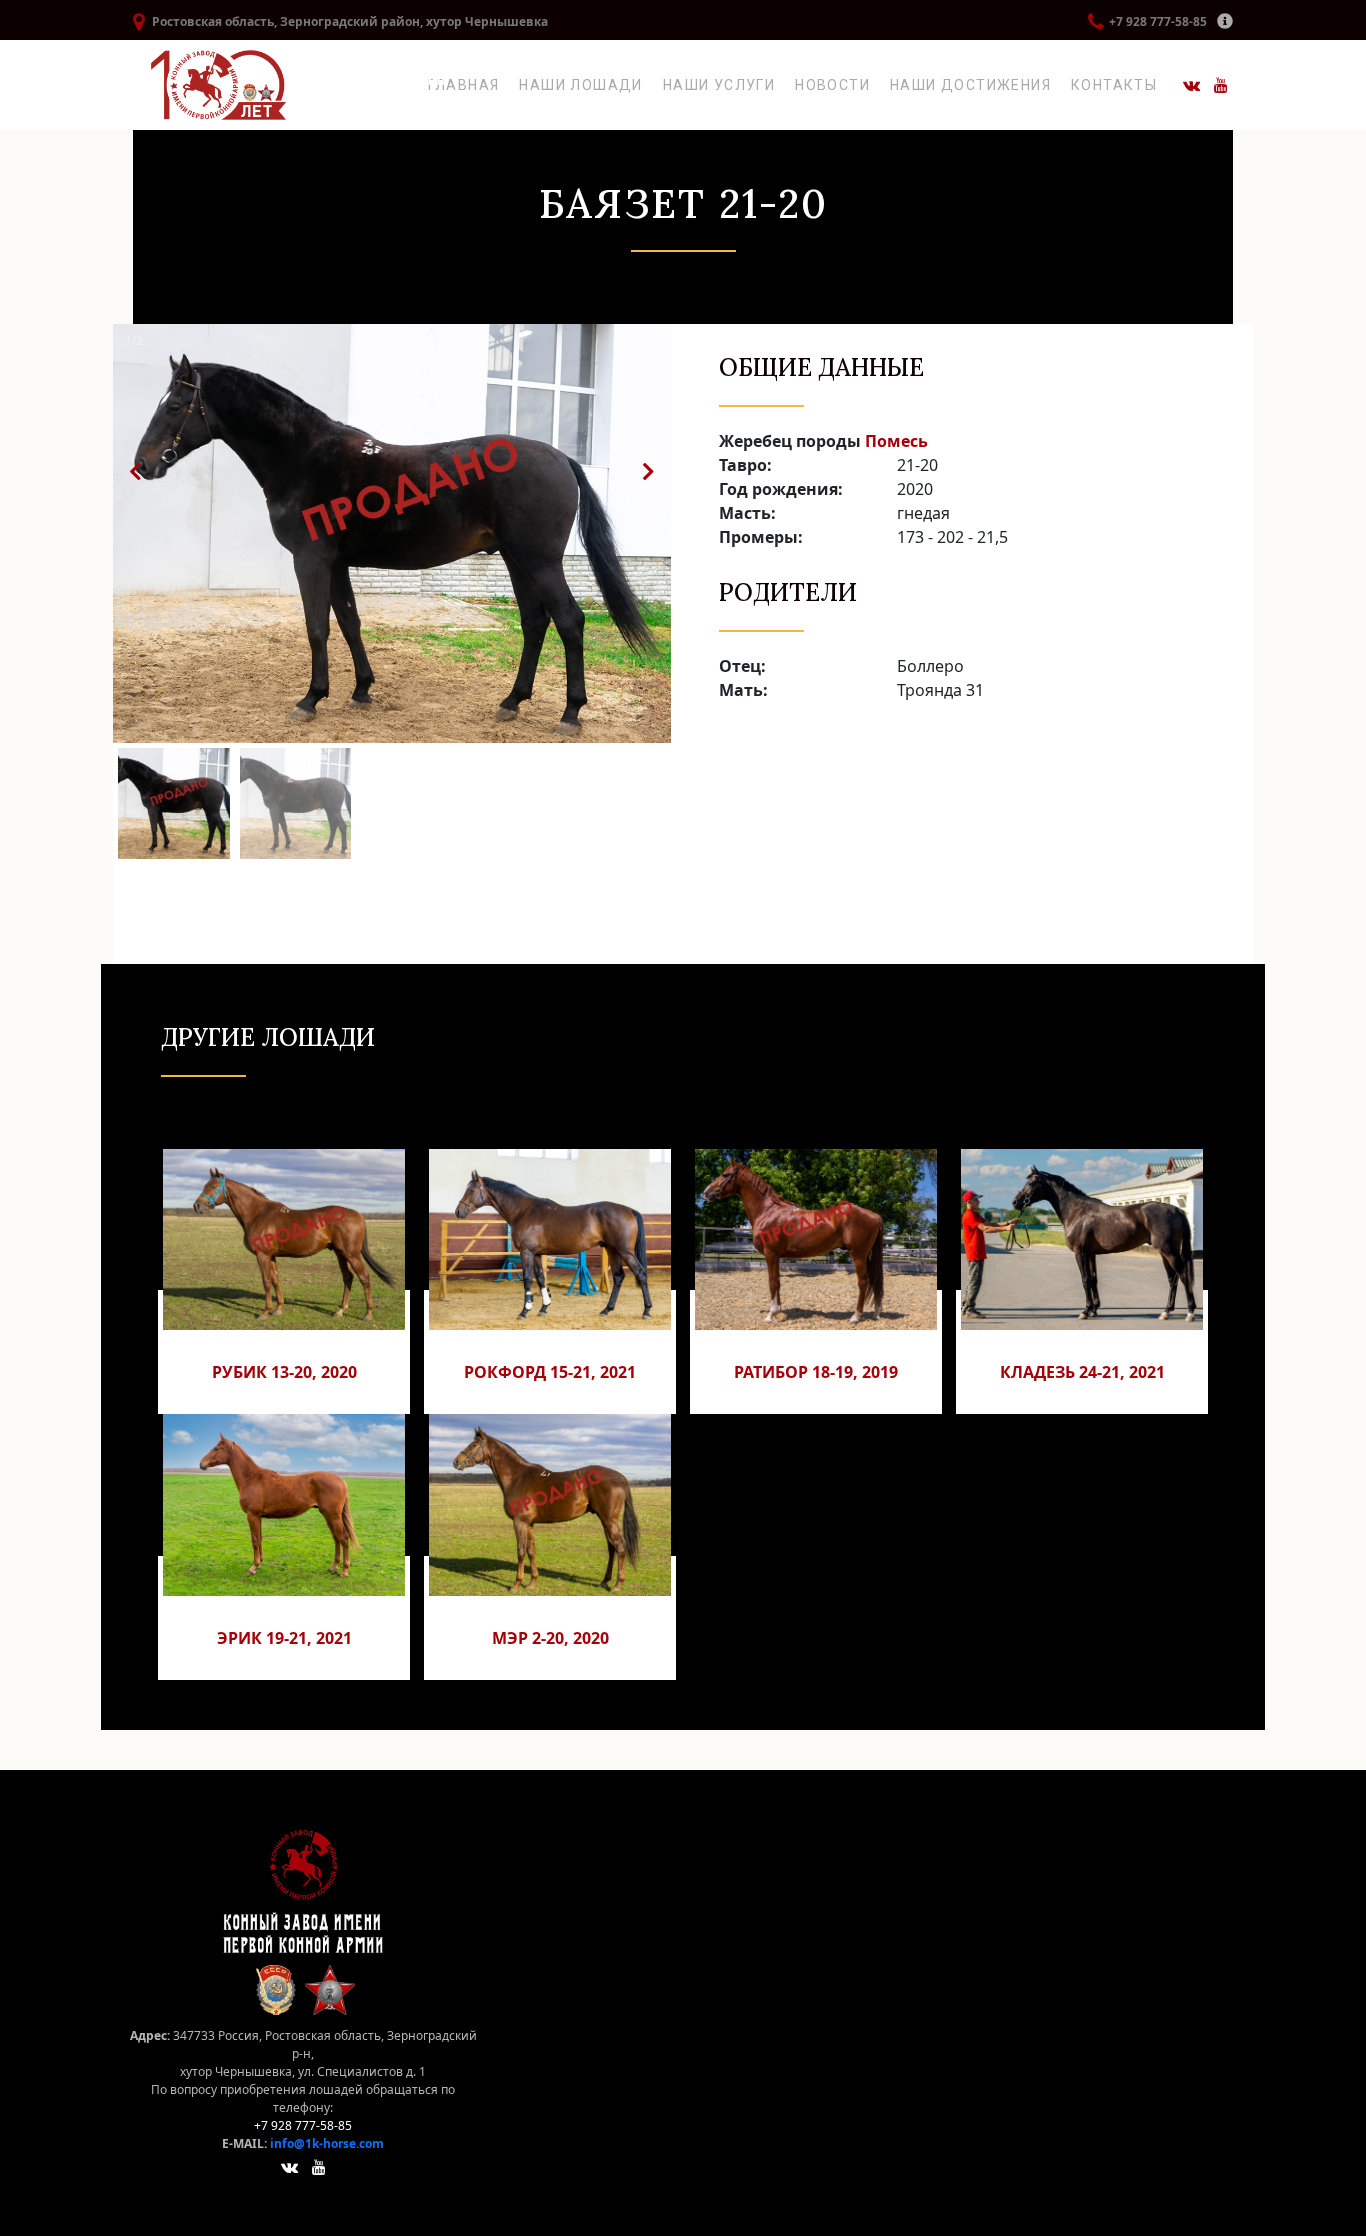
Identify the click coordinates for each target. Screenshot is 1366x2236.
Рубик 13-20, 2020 (284, 1372)
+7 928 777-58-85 (1158, 21)
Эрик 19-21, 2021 (284, 1638)
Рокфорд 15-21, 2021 (550, 1372)
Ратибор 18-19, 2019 (816, 1372)
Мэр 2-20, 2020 (550, 1638)
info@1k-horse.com (327, 2143)
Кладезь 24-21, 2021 (1082, 1372)
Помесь (896, 441)
